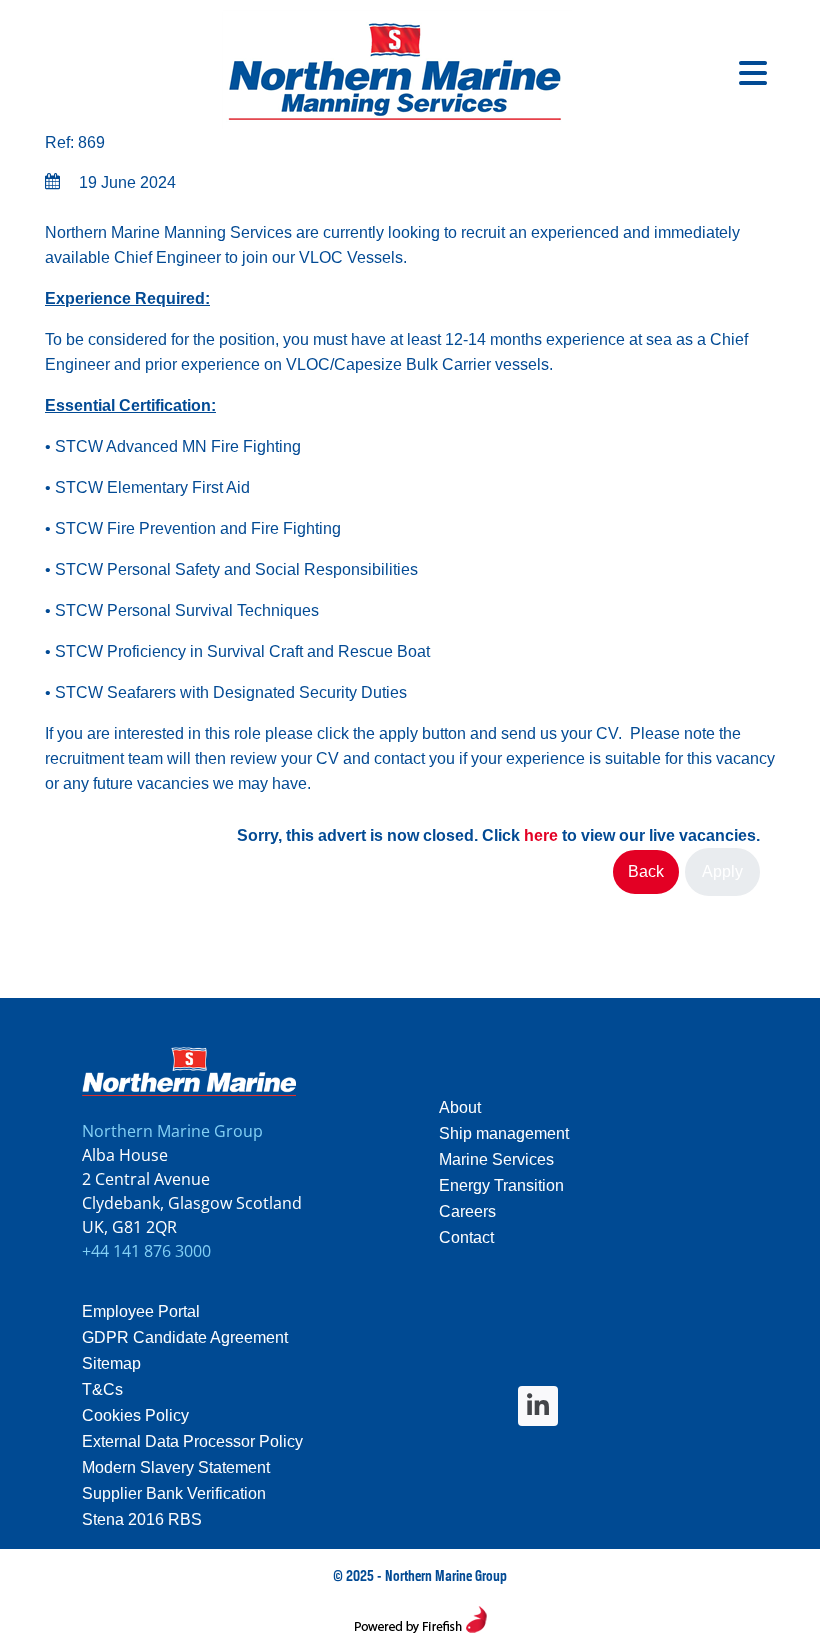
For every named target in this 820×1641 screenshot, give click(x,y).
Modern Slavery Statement (176, 1467)
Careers (467, 1211)
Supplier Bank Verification (174, 1493)
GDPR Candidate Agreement (185, 1337)
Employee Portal (141, 1311)
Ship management (504, 1133)
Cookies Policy (135, 1415)
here (541, 835)
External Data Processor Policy (192, 1441)
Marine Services (496, 1159)
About (460, 1107)
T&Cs (102, 1389)
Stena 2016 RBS (142, 1519)
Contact (466, 1237)
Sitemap (111, 1363)
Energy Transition (501, 1185)
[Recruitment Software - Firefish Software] (420, 1623)
